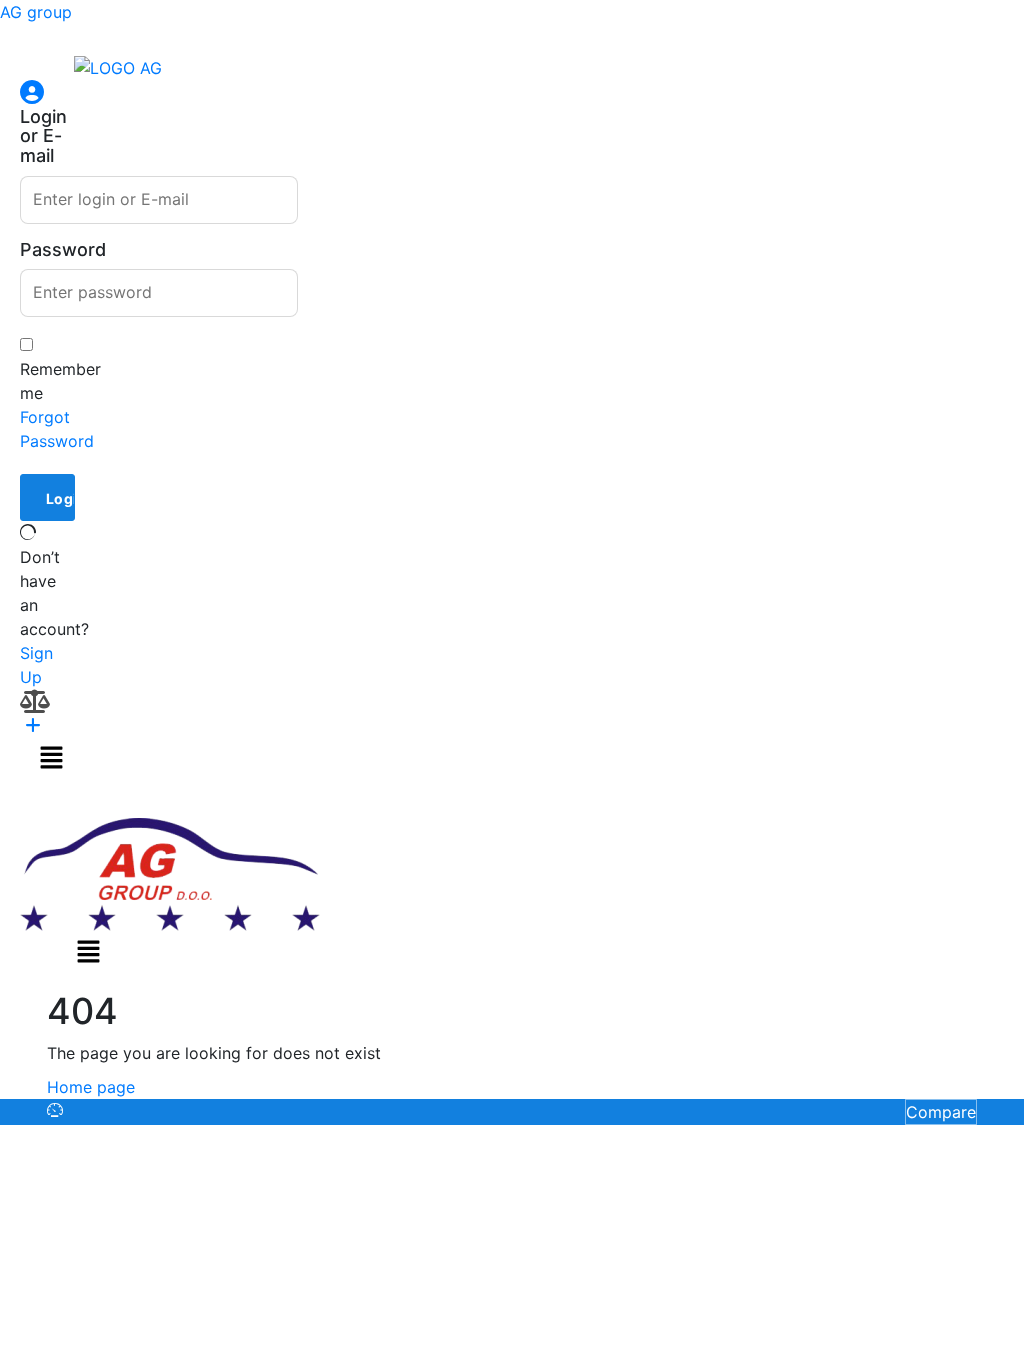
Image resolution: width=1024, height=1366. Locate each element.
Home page (91, 1087)
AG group (36, 12)
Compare (941, 1112)
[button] (51, 757)
